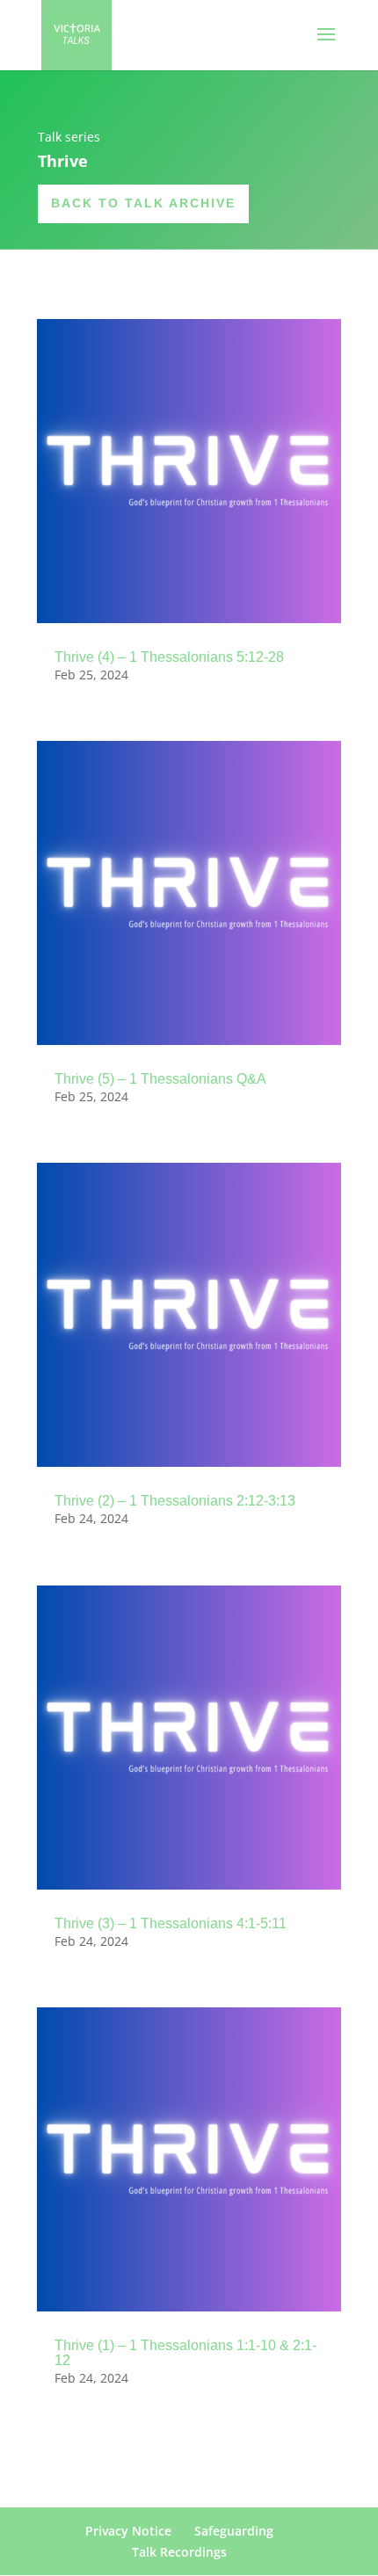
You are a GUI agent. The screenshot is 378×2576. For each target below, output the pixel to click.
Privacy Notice (128, 2531)
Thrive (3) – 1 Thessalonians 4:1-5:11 (171, 1923)
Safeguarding (234, 2531)
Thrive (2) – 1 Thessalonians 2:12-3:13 (175, 1501)
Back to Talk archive (143, 203)
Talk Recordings (179, 2552)
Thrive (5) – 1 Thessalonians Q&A (160, 1079)
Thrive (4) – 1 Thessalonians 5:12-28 (169, 657)
